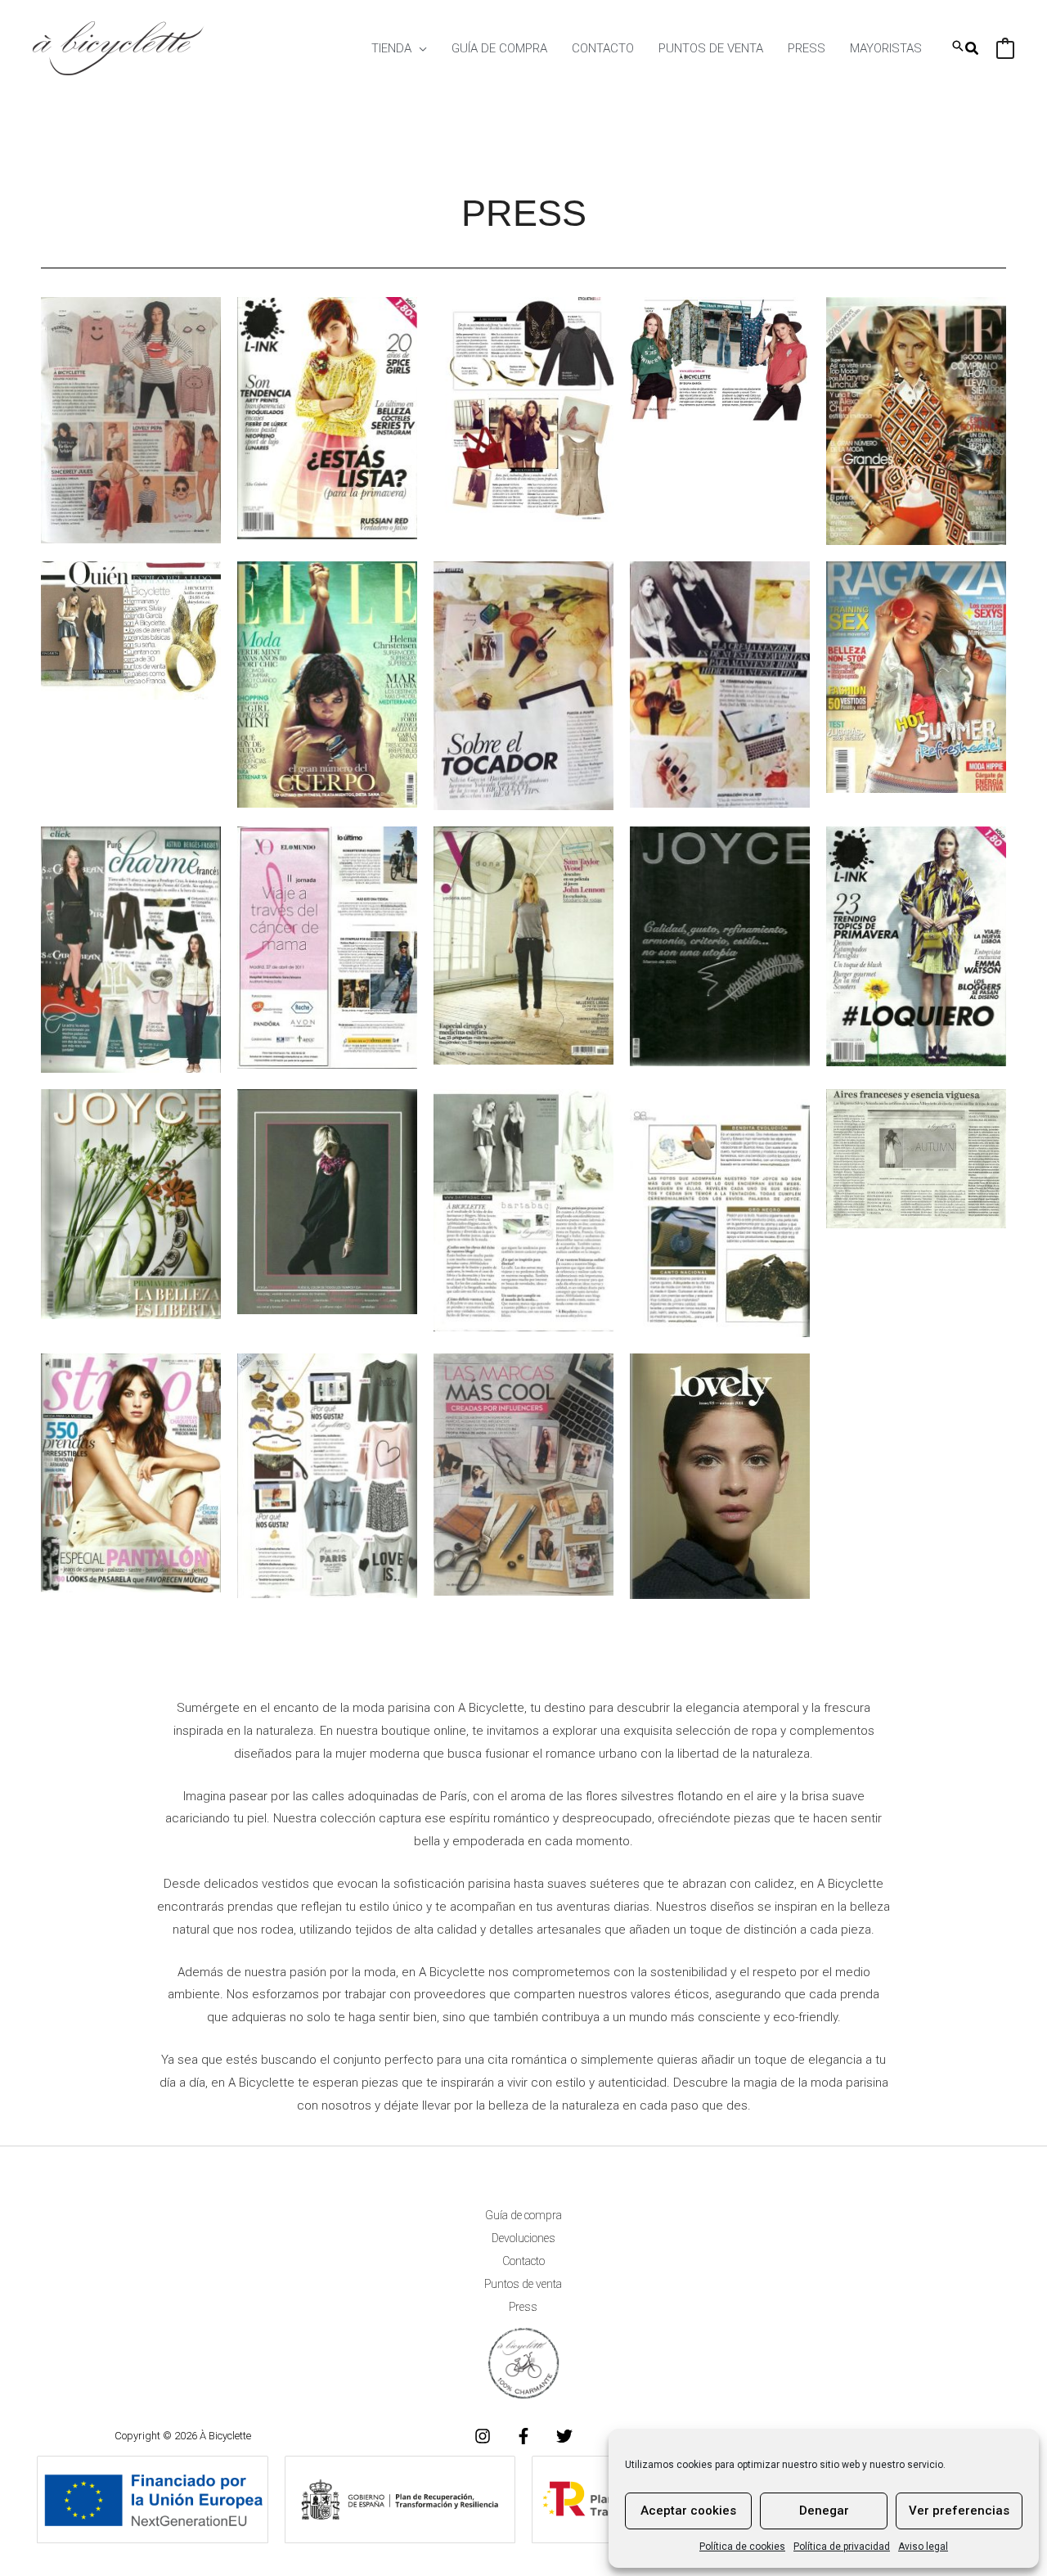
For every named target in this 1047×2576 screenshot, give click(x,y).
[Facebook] (523, 2436)
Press (523, 2307)
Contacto (523, 2261)
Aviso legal (923, 2547)
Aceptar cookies (688, 2511)
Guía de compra (523, 2215)
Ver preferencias (959, 2511)
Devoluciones (523, 2238)
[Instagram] (483, 2436)
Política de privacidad (842, 2547)
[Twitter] (564, 2436)
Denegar (824, 2511)
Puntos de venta (523, 2284)
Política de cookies (742, 2547)
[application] (419, 48)
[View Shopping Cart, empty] (1005, 48)
